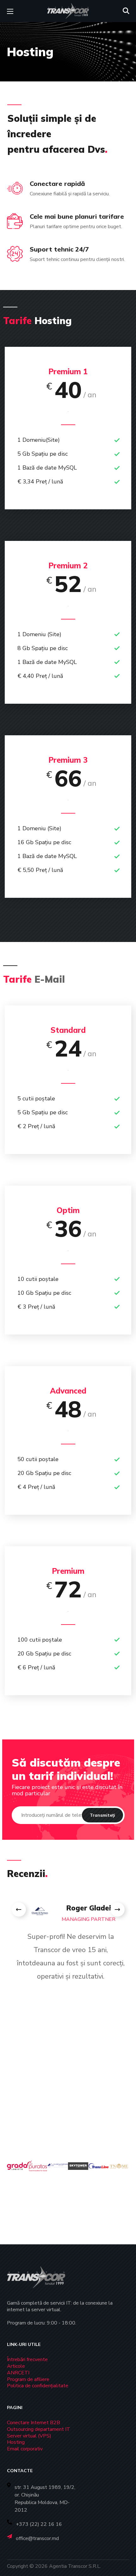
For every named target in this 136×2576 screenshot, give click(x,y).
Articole (16, 2366)
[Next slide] (117, 1909)
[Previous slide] (19, 1909)
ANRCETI (18, 2373)
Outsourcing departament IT (39, 2429)
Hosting (16, 2442)
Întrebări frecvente (27, 2360)
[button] (126, 11)
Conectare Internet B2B (34, 2423)
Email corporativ (25, 2449)
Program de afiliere (28, 2379)
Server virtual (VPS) (29, 2436)
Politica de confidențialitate (38, 2386)
